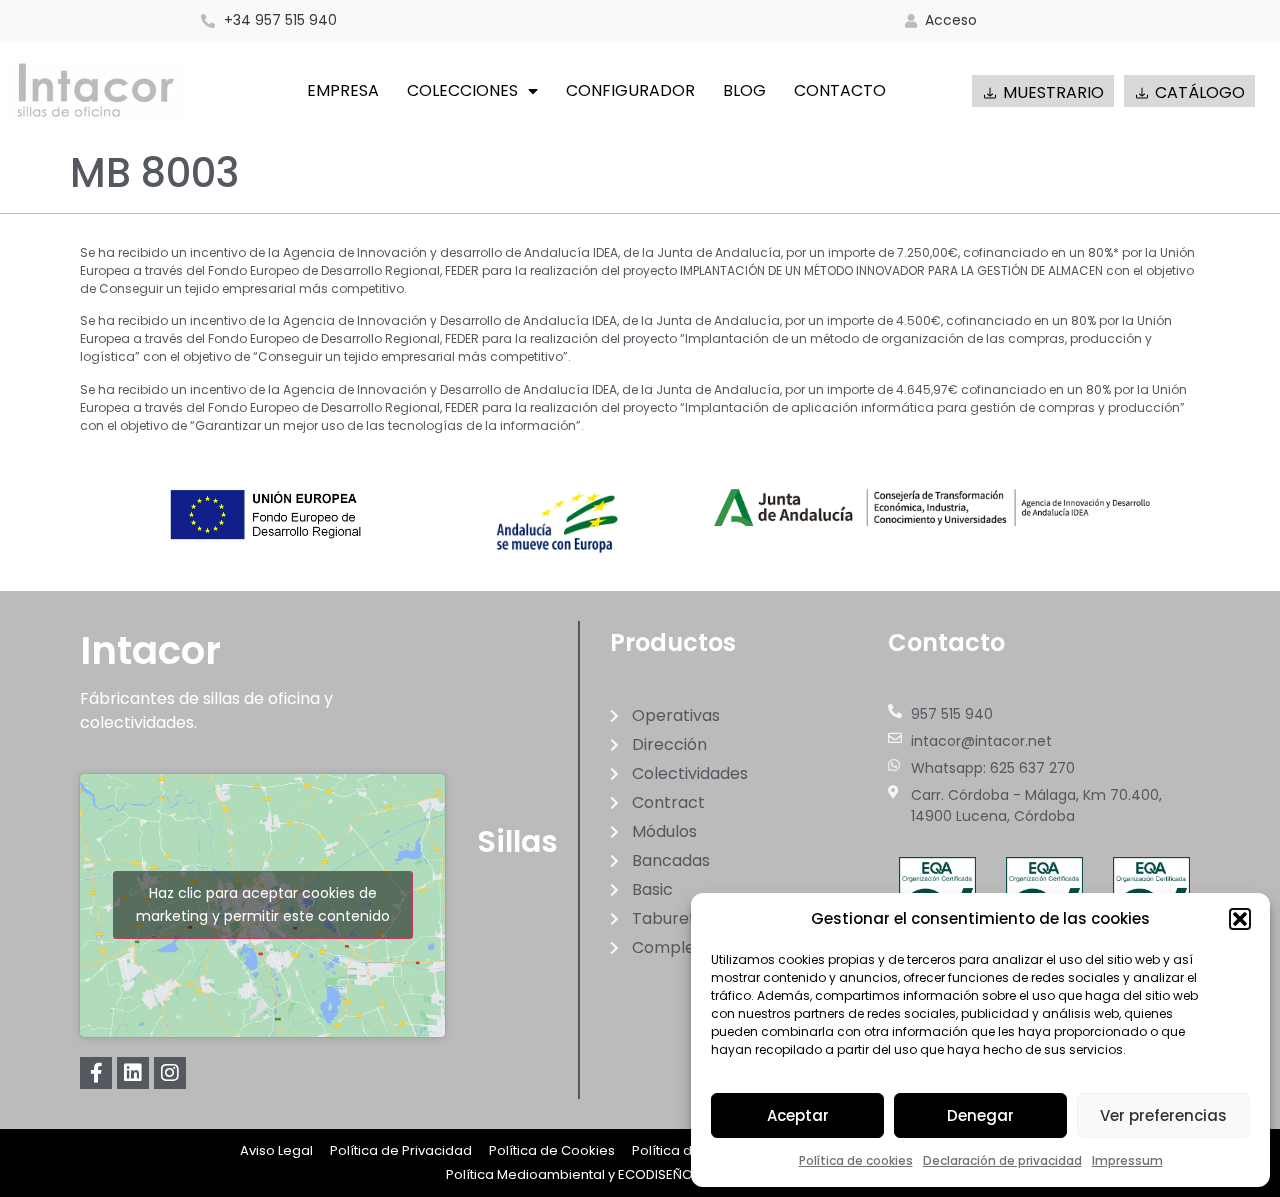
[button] (1240, 919)
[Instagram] (170, 1073)
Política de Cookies (552, 1150)
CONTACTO (840, 90)
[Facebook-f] (96, 1073)
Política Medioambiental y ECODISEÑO (569, 1174)
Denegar (980, 1115)
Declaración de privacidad (1002, 1160)
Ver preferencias (1163, 1115)
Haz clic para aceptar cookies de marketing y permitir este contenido (263, 904)
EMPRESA (343, 90)
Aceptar (798, 1115)
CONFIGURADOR (630, 90)
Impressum (1127, 1160)
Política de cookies (856, 1160)
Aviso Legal (276, 1150)
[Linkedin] (133, 1073)
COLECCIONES (462, 90)
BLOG (744, 90)
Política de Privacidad (401, 1150)
